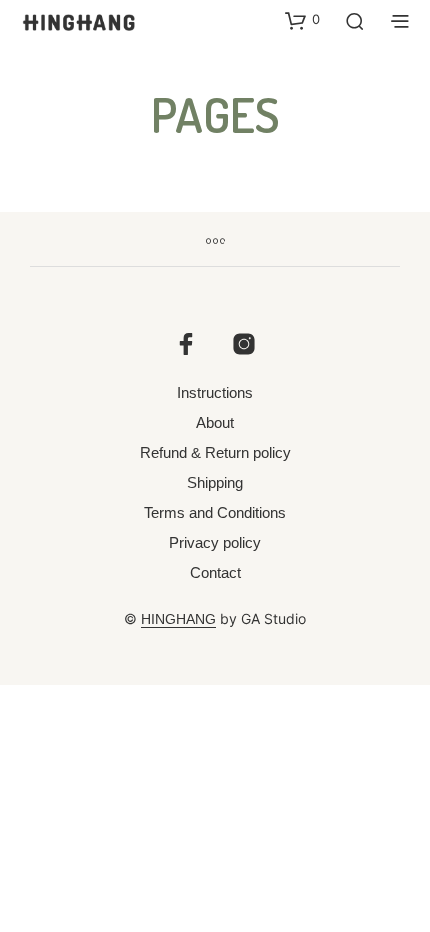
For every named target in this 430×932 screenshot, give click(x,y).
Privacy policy (215, 542)
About (215, 422)
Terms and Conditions (215, 512)
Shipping (215, 482)
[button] (302, 20)
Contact (215, 572)
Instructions (215, 392)
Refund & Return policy (215, 452)
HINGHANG (178, 619)
